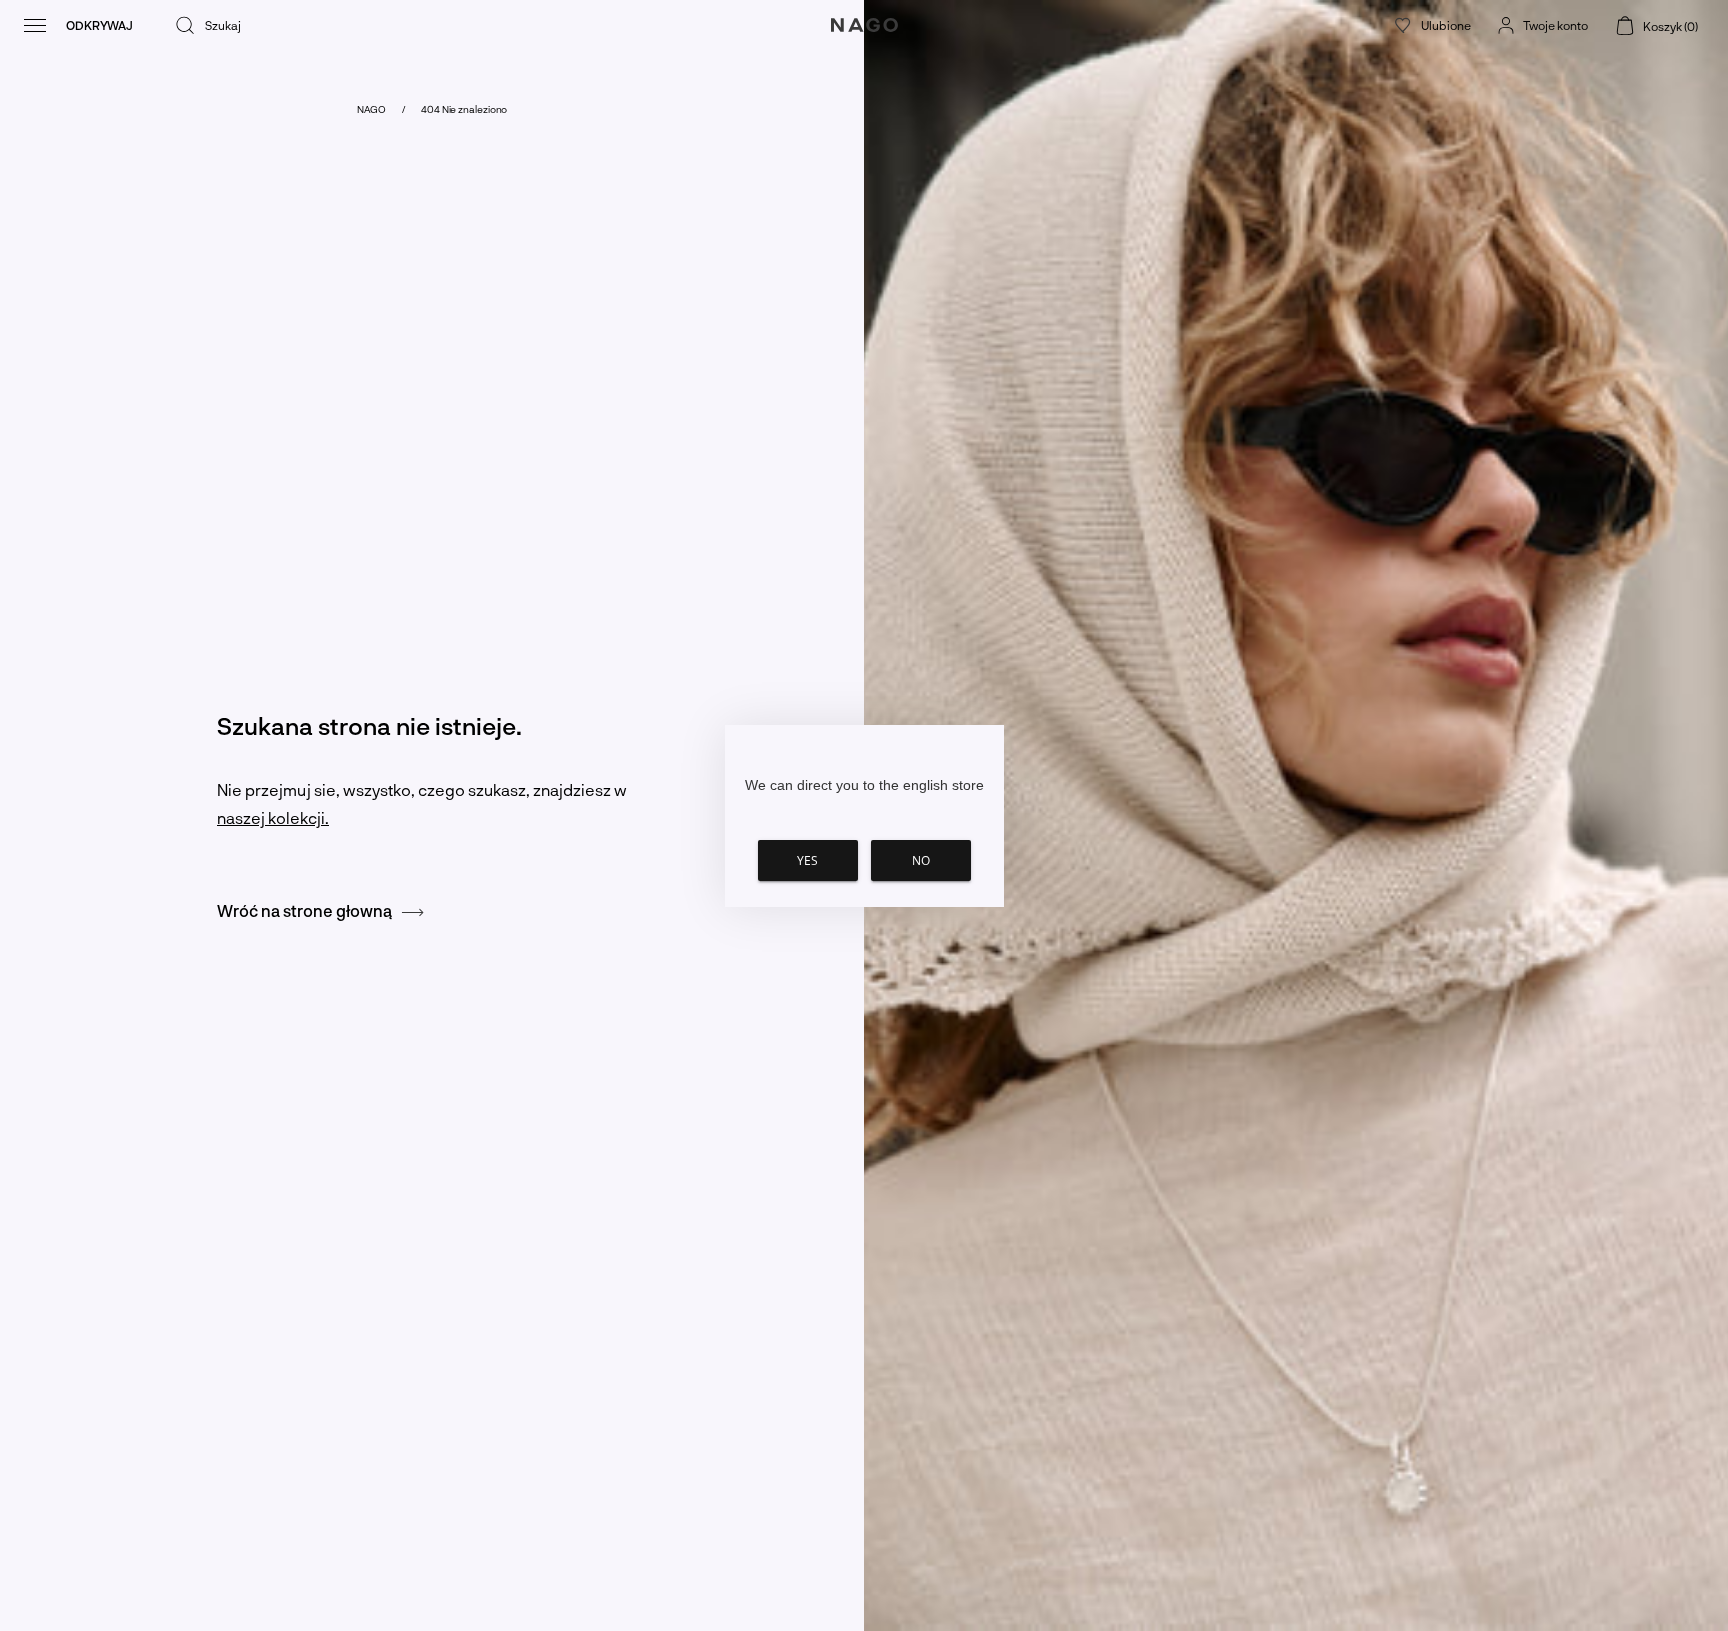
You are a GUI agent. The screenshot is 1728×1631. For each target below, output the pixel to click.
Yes (807, 860)
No (921, 860)
